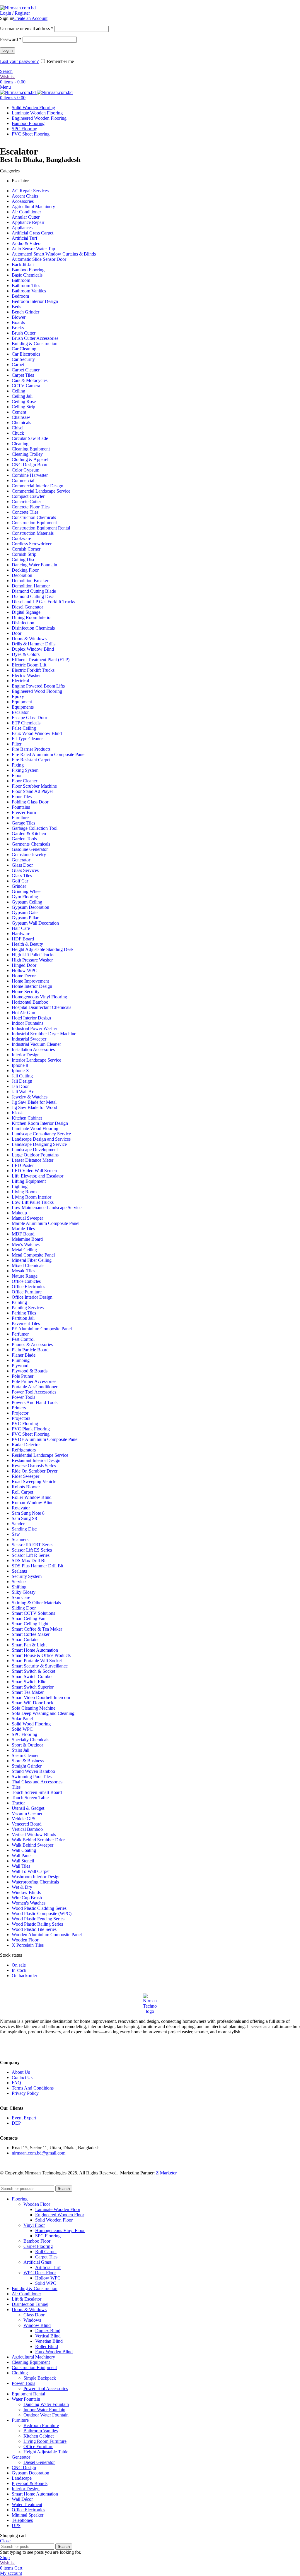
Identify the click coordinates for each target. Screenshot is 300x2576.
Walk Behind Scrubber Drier (38, 1840)
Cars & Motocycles (30, 380)
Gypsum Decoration (30, 907)
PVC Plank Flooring (31, 1429)
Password (11, 39)
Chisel (18, 428)
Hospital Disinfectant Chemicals (41, 1007)
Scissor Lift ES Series (32, 1550)
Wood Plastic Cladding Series (39, 1908)
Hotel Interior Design (31, 1018)
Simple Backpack (40, 2378)
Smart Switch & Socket (33, 1671)
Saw (16, 1534)
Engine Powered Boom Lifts (38, 686)
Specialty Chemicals (30, 1740)
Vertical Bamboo (27, 1829)
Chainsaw (21, 417)
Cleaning (20, 444)
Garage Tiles (23, 823)
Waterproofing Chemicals (35, 1882)
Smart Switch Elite (29, 1682)
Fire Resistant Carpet (31, 760)
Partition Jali (23, 1318)
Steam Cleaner (25, 1755)
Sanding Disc (24, 1529)
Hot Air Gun (23, 1013)
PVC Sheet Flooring (31, 1434)
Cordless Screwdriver (32, 544)
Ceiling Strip (23, 407)
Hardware (21, 934)
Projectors (21, 1418)
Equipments (23, 707)
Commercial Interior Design (37, 486)
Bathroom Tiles (26, 286)
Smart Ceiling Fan (29, 1618)
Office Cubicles (26, 1281)
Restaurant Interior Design (36, 1460)
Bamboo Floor (37, 2241)
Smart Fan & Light (29, 1645)
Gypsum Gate (25, 912)
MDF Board (23, 1234)
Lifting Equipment (29, 1181)
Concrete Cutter (26, 502)
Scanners (20, 1539)
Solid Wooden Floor (54, 2220)
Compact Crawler (28, 496)
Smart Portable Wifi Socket (37, 1661)
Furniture (20, 818)
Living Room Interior (31, 1197)
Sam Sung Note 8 (28, 1513)
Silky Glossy (24, 1592)
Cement (19, 412)
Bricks (18, 328)
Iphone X (21, 1071)
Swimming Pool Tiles (32, 1777)
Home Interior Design (32, 986)
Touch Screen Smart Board (37, 1792)
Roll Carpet (22, 1492)
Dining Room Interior (32, 617)
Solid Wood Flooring (31, 1724)
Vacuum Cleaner (27, 1813)
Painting (19, 1302)
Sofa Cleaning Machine (34, 1708)
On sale (19, 1965)
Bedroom (20, 296)
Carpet (18, 365)
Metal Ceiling (24, 1250)
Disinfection (23, 623)
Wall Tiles (21, 1866)
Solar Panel (22, 1719)
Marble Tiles (23, 1229)
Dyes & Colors (26, 654)
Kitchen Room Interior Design (40, 1123)
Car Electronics (26, 354)
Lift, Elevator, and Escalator (37, 1176)
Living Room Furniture (45, 2441)
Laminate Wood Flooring (35, 1128)
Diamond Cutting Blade (34, 591)
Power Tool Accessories (34, 1392)
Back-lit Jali (23, 264)
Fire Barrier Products (31, 749)
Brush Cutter (24, 333)
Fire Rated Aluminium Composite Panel (49, 754)
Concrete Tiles (25, 512)
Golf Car (20, 881)
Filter (17, 744)
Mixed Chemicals (28, 1265)
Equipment (22, 702)
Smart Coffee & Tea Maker (37, 1629)
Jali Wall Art (23, 1092)
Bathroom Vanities (29, 291)
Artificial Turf (24, 238)
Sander (18, 1524)
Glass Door (22, 865)
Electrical (20, 681)
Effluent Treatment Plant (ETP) (41, 660)
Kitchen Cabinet (27, 1118)
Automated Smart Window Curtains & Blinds (54, 254)
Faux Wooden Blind (54, 2352)
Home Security (26, 992)
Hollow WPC (24, 970)
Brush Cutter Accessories (35, 338)
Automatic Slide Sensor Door (39, 259)
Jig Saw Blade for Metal (34, 1102)
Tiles (16, 1787)
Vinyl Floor (34, 2225)
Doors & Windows (29, 639)
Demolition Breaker (30, 581)
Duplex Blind (48, 2331)
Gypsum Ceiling (27, 902)
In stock (19, 1970)
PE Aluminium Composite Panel (42, 1329)
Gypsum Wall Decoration (35, 923)
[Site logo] (18, 8)
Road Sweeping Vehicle (34, 1481)
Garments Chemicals (31, 844)
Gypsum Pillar (25, 918)
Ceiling (18, 391)
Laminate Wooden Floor (58, 2209)
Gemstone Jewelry (29, 855)
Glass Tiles (22, 876)
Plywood (20, 1366)
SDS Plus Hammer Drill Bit (37, 1566)
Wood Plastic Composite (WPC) (42, 1913)
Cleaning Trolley (27, 454)
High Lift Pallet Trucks (33, 955)
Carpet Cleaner (26, 370)
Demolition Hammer (31, 586)
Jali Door (20, 1086)
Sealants (19, 1571)
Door (17, 633)
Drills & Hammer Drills (34, 644)
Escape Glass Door (29, 718)
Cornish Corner (26, 549)
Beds (16, 307)
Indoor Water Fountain (44, 2410)
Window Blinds (26, 1892)
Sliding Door (24, 1608)
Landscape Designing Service (39, 1144)
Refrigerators (24, 1450)
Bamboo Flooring (28, 270)
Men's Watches (26, 1244)
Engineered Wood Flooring (37, 691)
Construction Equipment (34, 523)
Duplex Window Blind (33, 649)
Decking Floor (25, 570)
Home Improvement (30, 981)
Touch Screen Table (30, 1798)
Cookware (21, 538)
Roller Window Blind (32, 1497)
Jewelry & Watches (30, 1097)
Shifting (19, 1587)
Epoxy (18, 696)
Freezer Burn (24, 812)
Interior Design (26, 1055)
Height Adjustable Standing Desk (43, 949)
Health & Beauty (27, 944)
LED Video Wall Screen (34, 1171)
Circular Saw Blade (30, 438)
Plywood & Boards (30, 1371)
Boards (18, 322)
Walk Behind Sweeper (33, 1845)
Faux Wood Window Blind (37, 733)
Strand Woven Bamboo (33, 1771)
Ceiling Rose (24, 401)
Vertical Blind (48, 2336)
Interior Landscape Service (36, 1060)
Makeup (19, 1213)
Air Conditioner (26, 212)
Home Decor (24, 976)
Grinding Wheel (27, 891)
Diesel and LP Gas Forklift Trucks (43, 602)
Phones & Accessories (32, 1344)
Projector (20, 1413)
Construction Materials (33, 533)
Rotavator (21, 1508)
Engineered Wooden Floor (60, 2215)
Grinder (19, 886)
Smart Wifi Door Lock (33, 1703)
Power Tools (23, 1397)
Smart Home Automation (35, 1650)
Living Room (24, 1192)
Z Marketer (166, 2173)
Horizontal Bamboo (30, 1002)
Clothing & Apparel (30, 459)
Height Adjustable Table (46, 2452)
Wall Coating (24, 1850)
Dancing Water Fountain (34, 565)
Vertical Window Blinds (34, 1834)
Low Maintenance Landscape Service (47, 1208)
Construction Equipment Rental (41, 528)
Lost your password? (19, 61)
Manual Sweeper (27, 1218)
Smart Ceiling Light (30, 1624)
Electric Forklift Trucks (33, 670)
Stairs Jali (21, 1750)
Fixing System (25, 770)
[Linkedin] (23, 2047)
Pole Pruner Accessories (34, 1381)
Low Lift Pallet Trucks (33, 1202)
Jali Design (22, 1081)
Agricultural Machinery (33, 206)
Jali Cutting (22, 1076)
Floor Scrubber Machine (34, 786)
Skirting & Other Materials (36, 1603)
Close (5, 2541)
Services (19, 1582)
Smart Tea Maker (28, 1692)
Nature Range (25, 1276)
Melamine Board (27, 1239)
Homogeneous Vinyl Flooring (39, 997)
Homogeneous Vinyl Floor (60, 2230)
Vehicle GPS (24, 1819)
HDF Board (23, 939)
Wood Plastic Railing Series (37, 1924)
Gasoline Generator (30, 849)
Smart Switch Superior (33, 1687)
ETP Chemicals (26, 723)
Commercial (23, 480)
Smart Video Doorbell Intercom (41, 1697)
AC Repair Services (30, 191)
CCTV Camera (26, 386)
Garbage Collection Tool (35, 828)
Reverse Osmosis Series (34, 1466)
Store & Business (28, 1761)
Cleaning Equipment (31, 449)
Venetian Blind (49, 2341)
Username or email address (27, 29)
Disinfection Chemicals (33, 628)
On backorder (24, 1976)
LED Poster (23, 1165)
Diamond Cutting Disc (33, 596)
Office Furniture (27, 1292)
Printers (19, 1408)
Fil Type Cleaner (27, 739)
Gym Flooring (25, 897)
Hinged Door (24, 965)
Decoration (22, 575)
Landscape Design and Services (41, 1139)
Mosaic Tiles (23, 1271)
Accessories (23, 201)
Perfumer (20, 1334)
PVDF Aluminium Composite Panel (45, 1439)
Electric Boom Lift (29, 665)
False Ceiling (24, 728)
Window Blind (37, 2325)
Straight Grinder (27, 1766)
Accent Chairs (25, 196)
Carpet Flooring (38, 2246)
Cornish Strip (24, 554)
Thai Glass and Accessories (37, 1782)
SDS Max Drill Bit (29, 1560)
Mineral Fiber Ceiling (32, 1260)
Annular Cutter (26, 217)
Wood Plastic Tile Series (34, 1929)
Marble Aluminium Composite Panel (46, 1223)
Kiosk (17, 1113)
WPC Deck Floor (40, 2273)
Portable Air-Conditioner (35, 1387)
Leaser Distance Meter (33, 1160)
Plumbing (21, 1360)
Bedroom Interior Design (35, 301)
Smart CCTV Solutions (33, 1613)
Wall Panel (22, 1856)
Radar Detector (26, 1445)
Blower (19, 317)
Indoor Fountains (28, 1023)
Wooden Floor (25, 1940)
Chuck (18, 433)
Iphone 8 (20, 1065)
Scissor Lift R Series (31, 1555)
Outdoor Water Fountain (46, 2415)
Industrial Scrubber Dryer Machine (44, 1034)
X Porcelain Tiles (28, 1945)
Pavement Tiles (26, 1323)
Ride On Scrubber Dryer (35, 1471)
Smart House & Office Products (41, 1655)
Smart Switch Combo (32, 1676)
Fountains (21, 807)
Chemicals (21, 423)
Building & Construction (35, 343)
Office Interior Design (32, 1297)
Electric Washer (26, 675)
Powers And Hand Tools (35, 1402)
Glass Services (25, 870)
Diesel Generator (27, 607)
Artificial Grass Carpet (33, 233)
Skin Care (21, 1597)
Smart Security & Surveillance (40, 1666)
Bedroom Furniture (41, 2425)
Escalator (20, 712)
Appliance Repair (28, 222)
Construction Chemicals (34, 517)
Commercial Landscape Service (41, 491)
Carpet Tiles (23, 375)
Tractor (18, 1803)
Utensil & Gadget (28, 1808)
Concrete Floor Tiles (31, 507)
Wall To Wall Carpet (31, 1871)
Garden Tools (24, 839)
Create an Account (30, 18)
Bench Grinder (25, 312)
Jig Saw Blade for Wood (34, 1107)
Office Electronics (28, 1287)
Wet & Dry (22, 1887)
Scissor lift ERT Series (33, 1545)
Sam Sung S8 (24, 1518)
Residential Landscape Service (40, 1455)
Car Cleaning (24, 349)
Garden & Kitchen (29, 833)
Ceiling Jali (22, 396)
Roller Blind (47, 2346)
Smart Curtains (25, 1640)
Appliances (22, 228)
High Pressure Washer (32, 960)
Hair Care (21, 928)
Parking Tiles (24, 1313)
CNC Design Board (30, 465)
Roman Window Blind (33, 1503)
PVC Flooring (25, 1424)
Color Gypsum (25, 470)
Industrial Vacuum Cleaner (36, 1044)
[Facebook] (7, 2047)
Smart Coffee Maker (31, 1634)
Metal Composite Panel (33, 1255)
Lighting (20, 1186)
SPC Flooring (24, 1734)
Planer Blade (24, 1355)
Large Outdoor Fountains (35, 1155)
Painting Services (28, 1308)
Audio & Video (26, 243)
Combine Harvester (30, 475)
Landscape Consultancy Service (41, 1134)
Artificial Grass (37, 2262)
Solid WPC (22, 1729)
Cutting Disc (23, 559)
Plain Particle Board (30, 1350)
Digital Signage (26, 612)
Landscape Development (35, 1150)
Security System (27, 1576)
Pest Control (23, 1339)
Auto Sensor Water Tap (33, 249)
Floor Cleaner (24, 781)
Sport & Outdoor (27, 1745)
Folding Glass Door (30, 802)
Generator (21, 860)
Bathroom (21, 280)
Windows (32, 2320)
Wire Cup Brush (27, 1898)
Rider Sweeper (25, 1476)
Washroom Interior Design (36, 1877)
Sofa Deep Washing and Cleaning (43, 1713)
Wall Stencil (23, 1861)
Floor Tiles (22, 797)
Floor (17, 775)
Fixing (18, 765)
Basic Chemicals (27, 275)
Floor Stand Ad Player (32, 791)
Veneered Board (27, 1824)
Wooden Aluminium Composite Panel (47, 1935)
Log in (7, 50)
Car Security (23, 359)
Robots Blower (26, 1487)
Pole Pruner (23, 1376)
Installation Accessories (33, 1049)
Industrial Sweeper (29, 1039)
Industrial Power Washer (34, 1028)
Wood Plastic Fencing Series (38, 1919)
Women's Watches (29, 1903)
